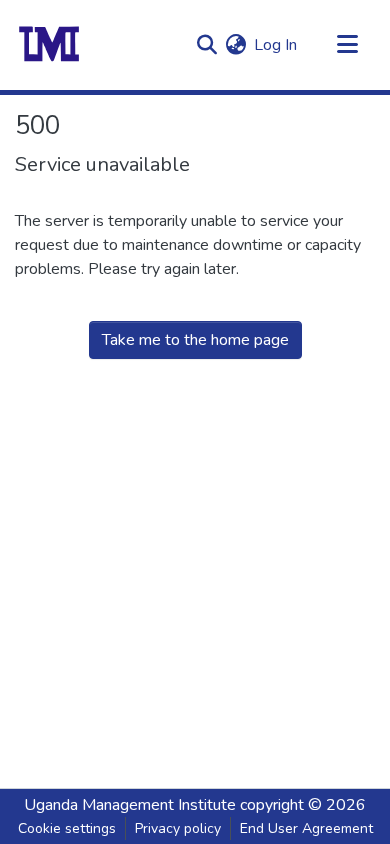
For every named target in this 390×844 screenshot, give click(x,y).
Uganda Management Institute (130, 805)
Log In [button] (276, 45)
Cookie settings (67, 828)
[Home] (49, 45)
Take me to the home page (195, 340)
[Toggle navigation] (347, 45)
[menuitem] (235, 45)
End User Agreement (306, 828)
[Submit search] (206, 45)
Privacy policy (178, 828)
